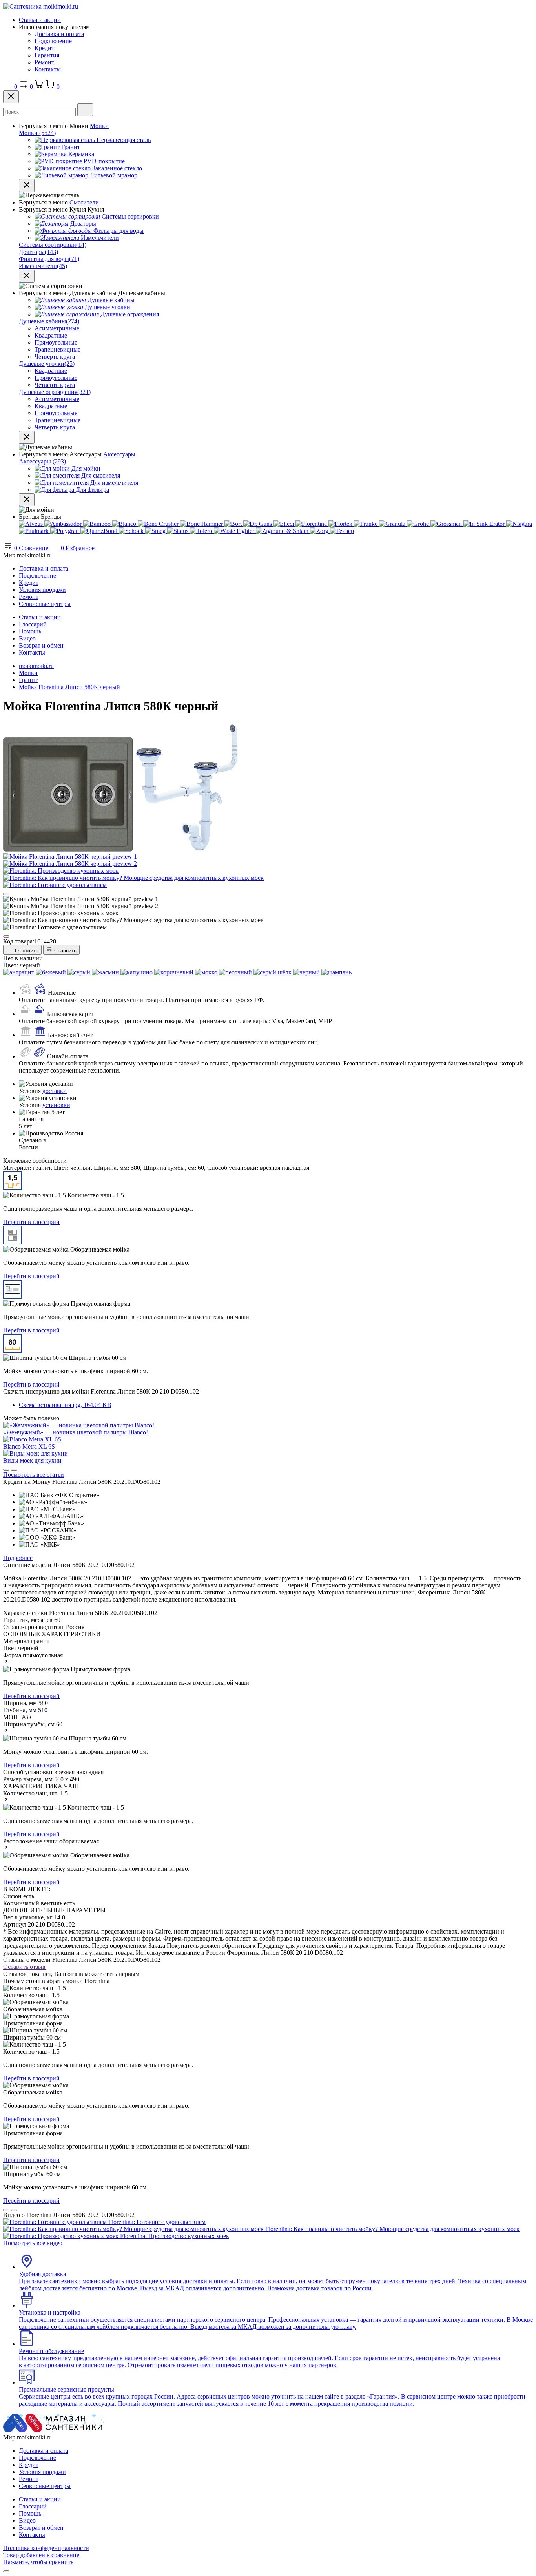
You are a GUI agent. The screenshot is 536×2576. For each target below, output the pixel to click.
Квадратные (51, 335)
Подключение (53, 41)
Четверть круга (55, 357)
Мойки (99, 126)
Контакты (48, 69)
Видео (27, 638)
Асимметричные (57, 328)
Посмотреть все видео (33, 2243)
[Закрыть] (11, 97)
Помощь (30, 631)
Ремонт (44, 62)
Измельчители (43, 266)
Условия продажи (42, 590)
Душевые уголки (47, 364)
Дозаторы (38, 252)
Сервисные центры (45, 604)
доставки (55, 1091)
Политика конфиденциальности (46, 2548)
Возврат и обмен (41, 645)
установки (56, 1105)
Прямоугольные (56, 342)
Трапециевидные (57, 349)
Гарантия (47, 55)
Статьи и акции (40, 20)
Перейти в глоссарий (31, 1222)
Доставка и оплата (59, 34)
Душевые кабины (49, 321)
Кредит (44, 48)
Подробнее (18, 1558)
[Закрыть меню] (27, 185)
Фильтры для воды (49, 259)
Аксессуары (119, 454)
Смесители (84, 202)
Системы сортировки (53, 245)
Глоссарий (33, 624)
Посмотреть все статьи (34, 1475)
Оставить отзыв (24, 1967)
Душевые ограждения (55, 392)
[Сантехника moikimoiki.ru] (41, 6)
